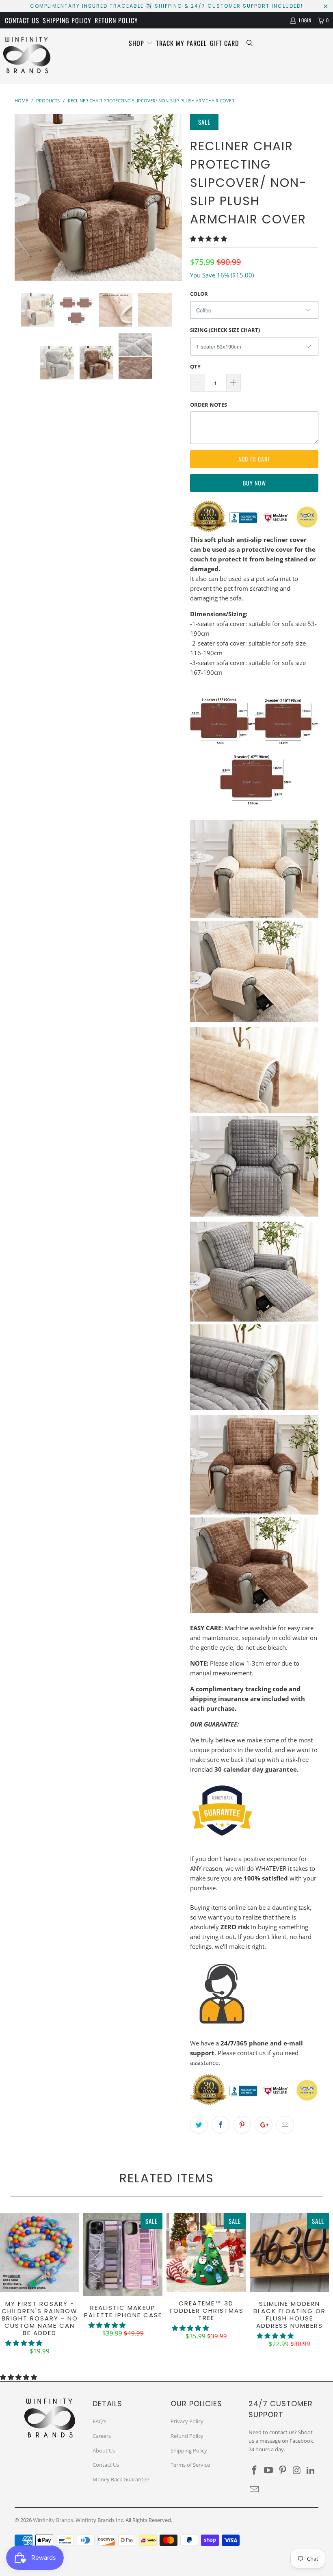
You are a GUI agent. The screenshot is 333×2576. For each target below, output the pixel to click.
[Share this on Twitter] (199, 2125)
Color (199, 294)
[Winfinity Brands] (27, 56)
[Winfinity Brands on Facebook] (255, 2470)
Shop (137, 43)
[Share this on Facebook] (221, 2125)
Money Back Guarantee (121, 2479)
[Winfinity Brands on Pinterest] (283, 2470)
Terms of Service (190, 2465)
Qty (195, 366)
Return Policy (116, 20)
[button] (209, 238)
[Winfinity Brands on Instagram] (297, 2470)
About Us (104, 2450)
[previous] (23, 197)
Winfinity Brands (53, 2520)
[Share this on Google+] (264, 2125)
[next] (173, 197)
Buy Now (254, 483)
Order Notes (209, 405)
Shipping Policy (67, 20)
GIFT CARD (224, 43)
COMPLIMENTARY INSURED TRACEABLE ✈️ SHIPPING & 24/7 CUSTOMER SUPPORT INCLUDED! (166, 6)
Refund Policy (187, 2436)
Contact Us (22, 20)
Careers (102, 2436)
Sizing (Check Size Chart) (225, 330)
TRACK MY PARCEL (181, 43)
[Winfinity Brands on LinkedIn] (311, 2470)
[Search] (250, 43)
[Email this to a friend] (285, 2125)
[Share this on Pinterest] (242, 2125)
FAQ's (99, 2421)
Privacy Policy (187, 2421)
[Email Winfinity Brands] (255, 2489)
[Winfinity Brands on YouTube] (269, 2470)
